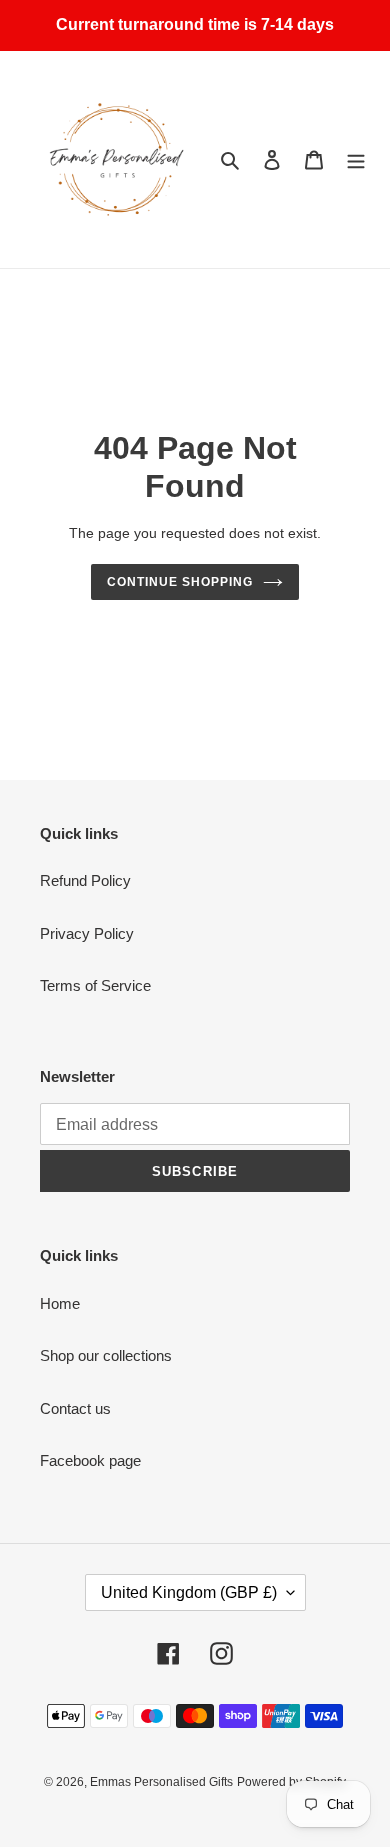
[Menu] (356, 159)
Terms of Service (95, 985)
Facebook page (90, 1460)
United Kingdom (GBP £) (189, 1592)
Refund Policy (85, 880)
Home (60, 1303)
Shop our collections (106, 1355)
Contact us (75, 1408)
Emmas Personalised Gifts (161, 1782)
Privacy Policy (87, 933)
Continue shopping (180, 582)
